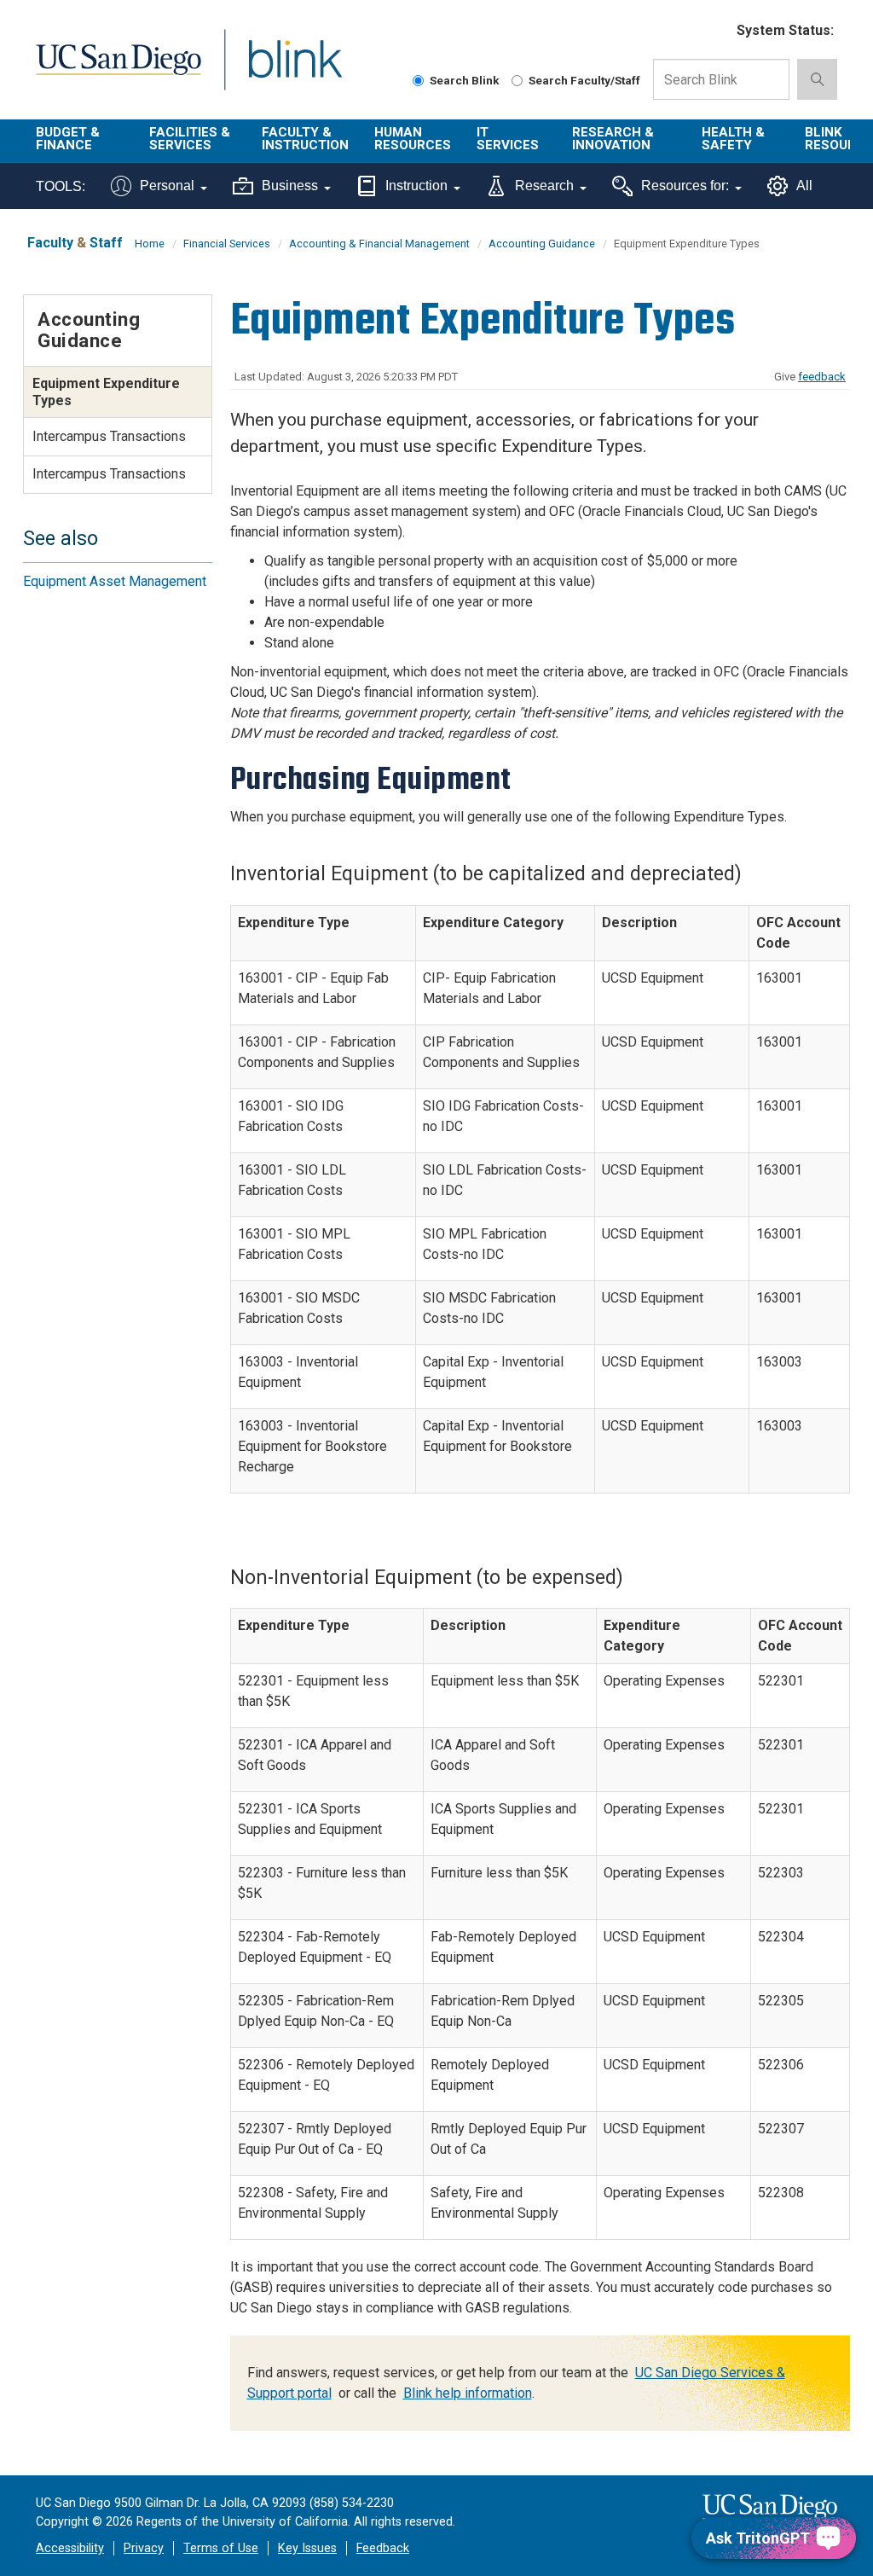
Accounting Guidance (542, 244)
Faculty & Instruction (305, 139)
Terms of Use (221, 2548)
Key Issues (307, 2548)
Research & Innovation (613, 139)
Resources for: (685, 186)
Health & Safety (733, 139)
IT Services (508, 139)
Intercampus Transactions (109, 436)
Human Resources (413, 139)
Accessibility (70, 2548)
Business (290, 186)
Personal (167, 186)
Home (150, 244)
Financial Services (227, 244)
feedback (822, 377)
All (804, 186)
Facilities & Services (190, 139)
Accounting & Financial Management (379, 244)
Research (544, 186)
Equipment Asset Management (115, 581)
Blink (279, 70)
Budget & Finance (68, 139)
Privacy (144, 2548)
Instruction (416, 186)
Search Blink (465, 80)
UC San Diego (113, 70)
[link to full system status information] (713, 31)
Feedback (383, 2548)
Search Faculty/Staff (584, 80)
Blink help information (468, 2393)
